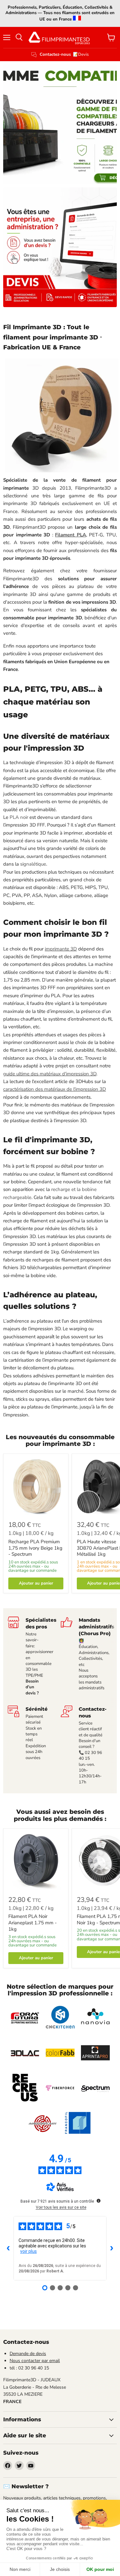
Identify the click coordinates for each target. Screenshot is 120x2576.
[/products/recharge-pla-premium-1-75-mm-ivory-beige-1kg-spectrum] (36, 1486)
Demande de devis (28, 2354)
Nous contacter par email (35, 2361)
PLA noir (20, 817)
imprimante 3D (61, 949)
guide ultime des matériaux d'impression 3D (50, 1074)
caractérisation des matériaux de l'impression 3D (55, 1089)
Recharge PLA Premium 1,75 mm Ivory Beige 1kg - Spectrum (35, 1548)
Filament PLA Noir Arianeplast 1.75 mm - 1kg (32, 1923)
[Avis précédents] (8, 2248)
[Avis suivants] (112, 2248)
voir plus (28, 2251)
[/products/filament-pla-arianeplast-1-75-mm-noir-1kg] (36, 1861)
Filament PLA (71, 535)
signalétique (33, 864)
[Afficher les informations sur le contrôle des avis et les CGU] (99, 2201)
